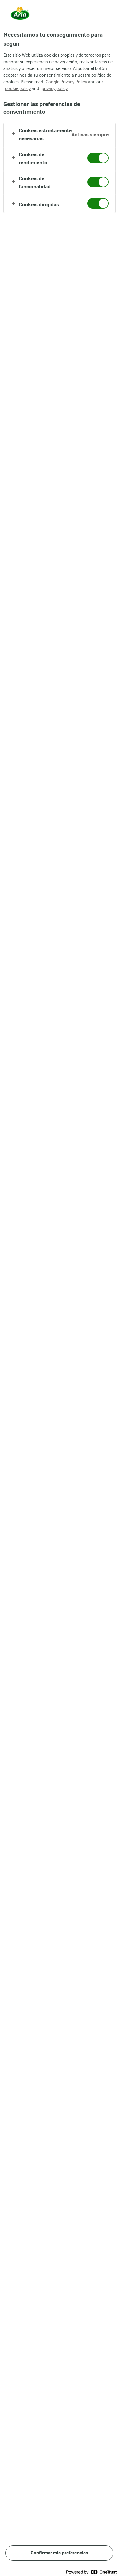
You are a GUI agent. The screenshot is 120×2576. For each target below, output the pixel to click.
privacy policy (55, 88)
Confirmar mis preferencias (59, 2553)
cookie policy (18, 88)
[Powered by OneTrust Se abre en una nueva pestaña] (91, 2572)
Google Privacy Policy (66, 82)
